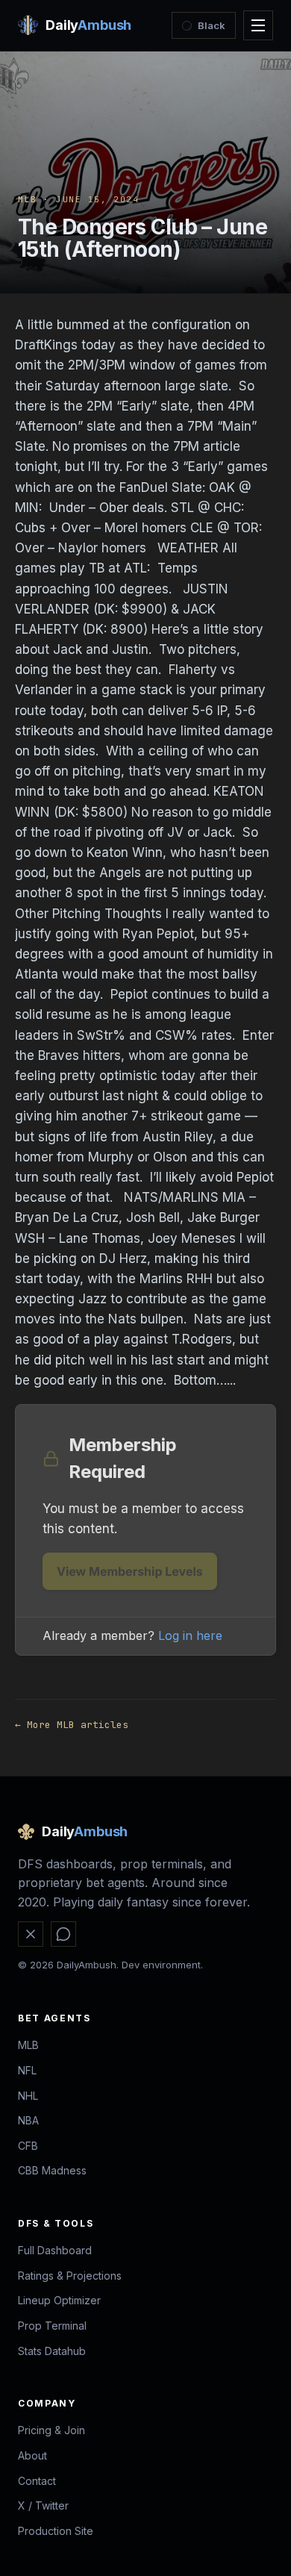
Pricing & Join (51, 2430)
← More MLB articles (72, 1725)
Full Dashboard (55, 2250)
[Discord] (63, 1934)
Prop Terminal (52, 2326)
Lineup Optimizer (59, 2300)
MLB (28, 199)
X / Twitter (43, 2505)
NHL (28, 2096)
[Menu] (258, 25)
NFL (27, 2070)
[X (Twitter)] (31, 1934)
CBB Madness (52, 2170)
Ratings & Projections (70, 2276)
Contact (37, 2481)
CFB (28, 2146)
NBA (28, 2120)
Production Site (56, 2531)
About (32, 2455)
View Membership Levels (130, 1571)
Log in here (190, 1635)
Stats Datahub (52, 2351)
